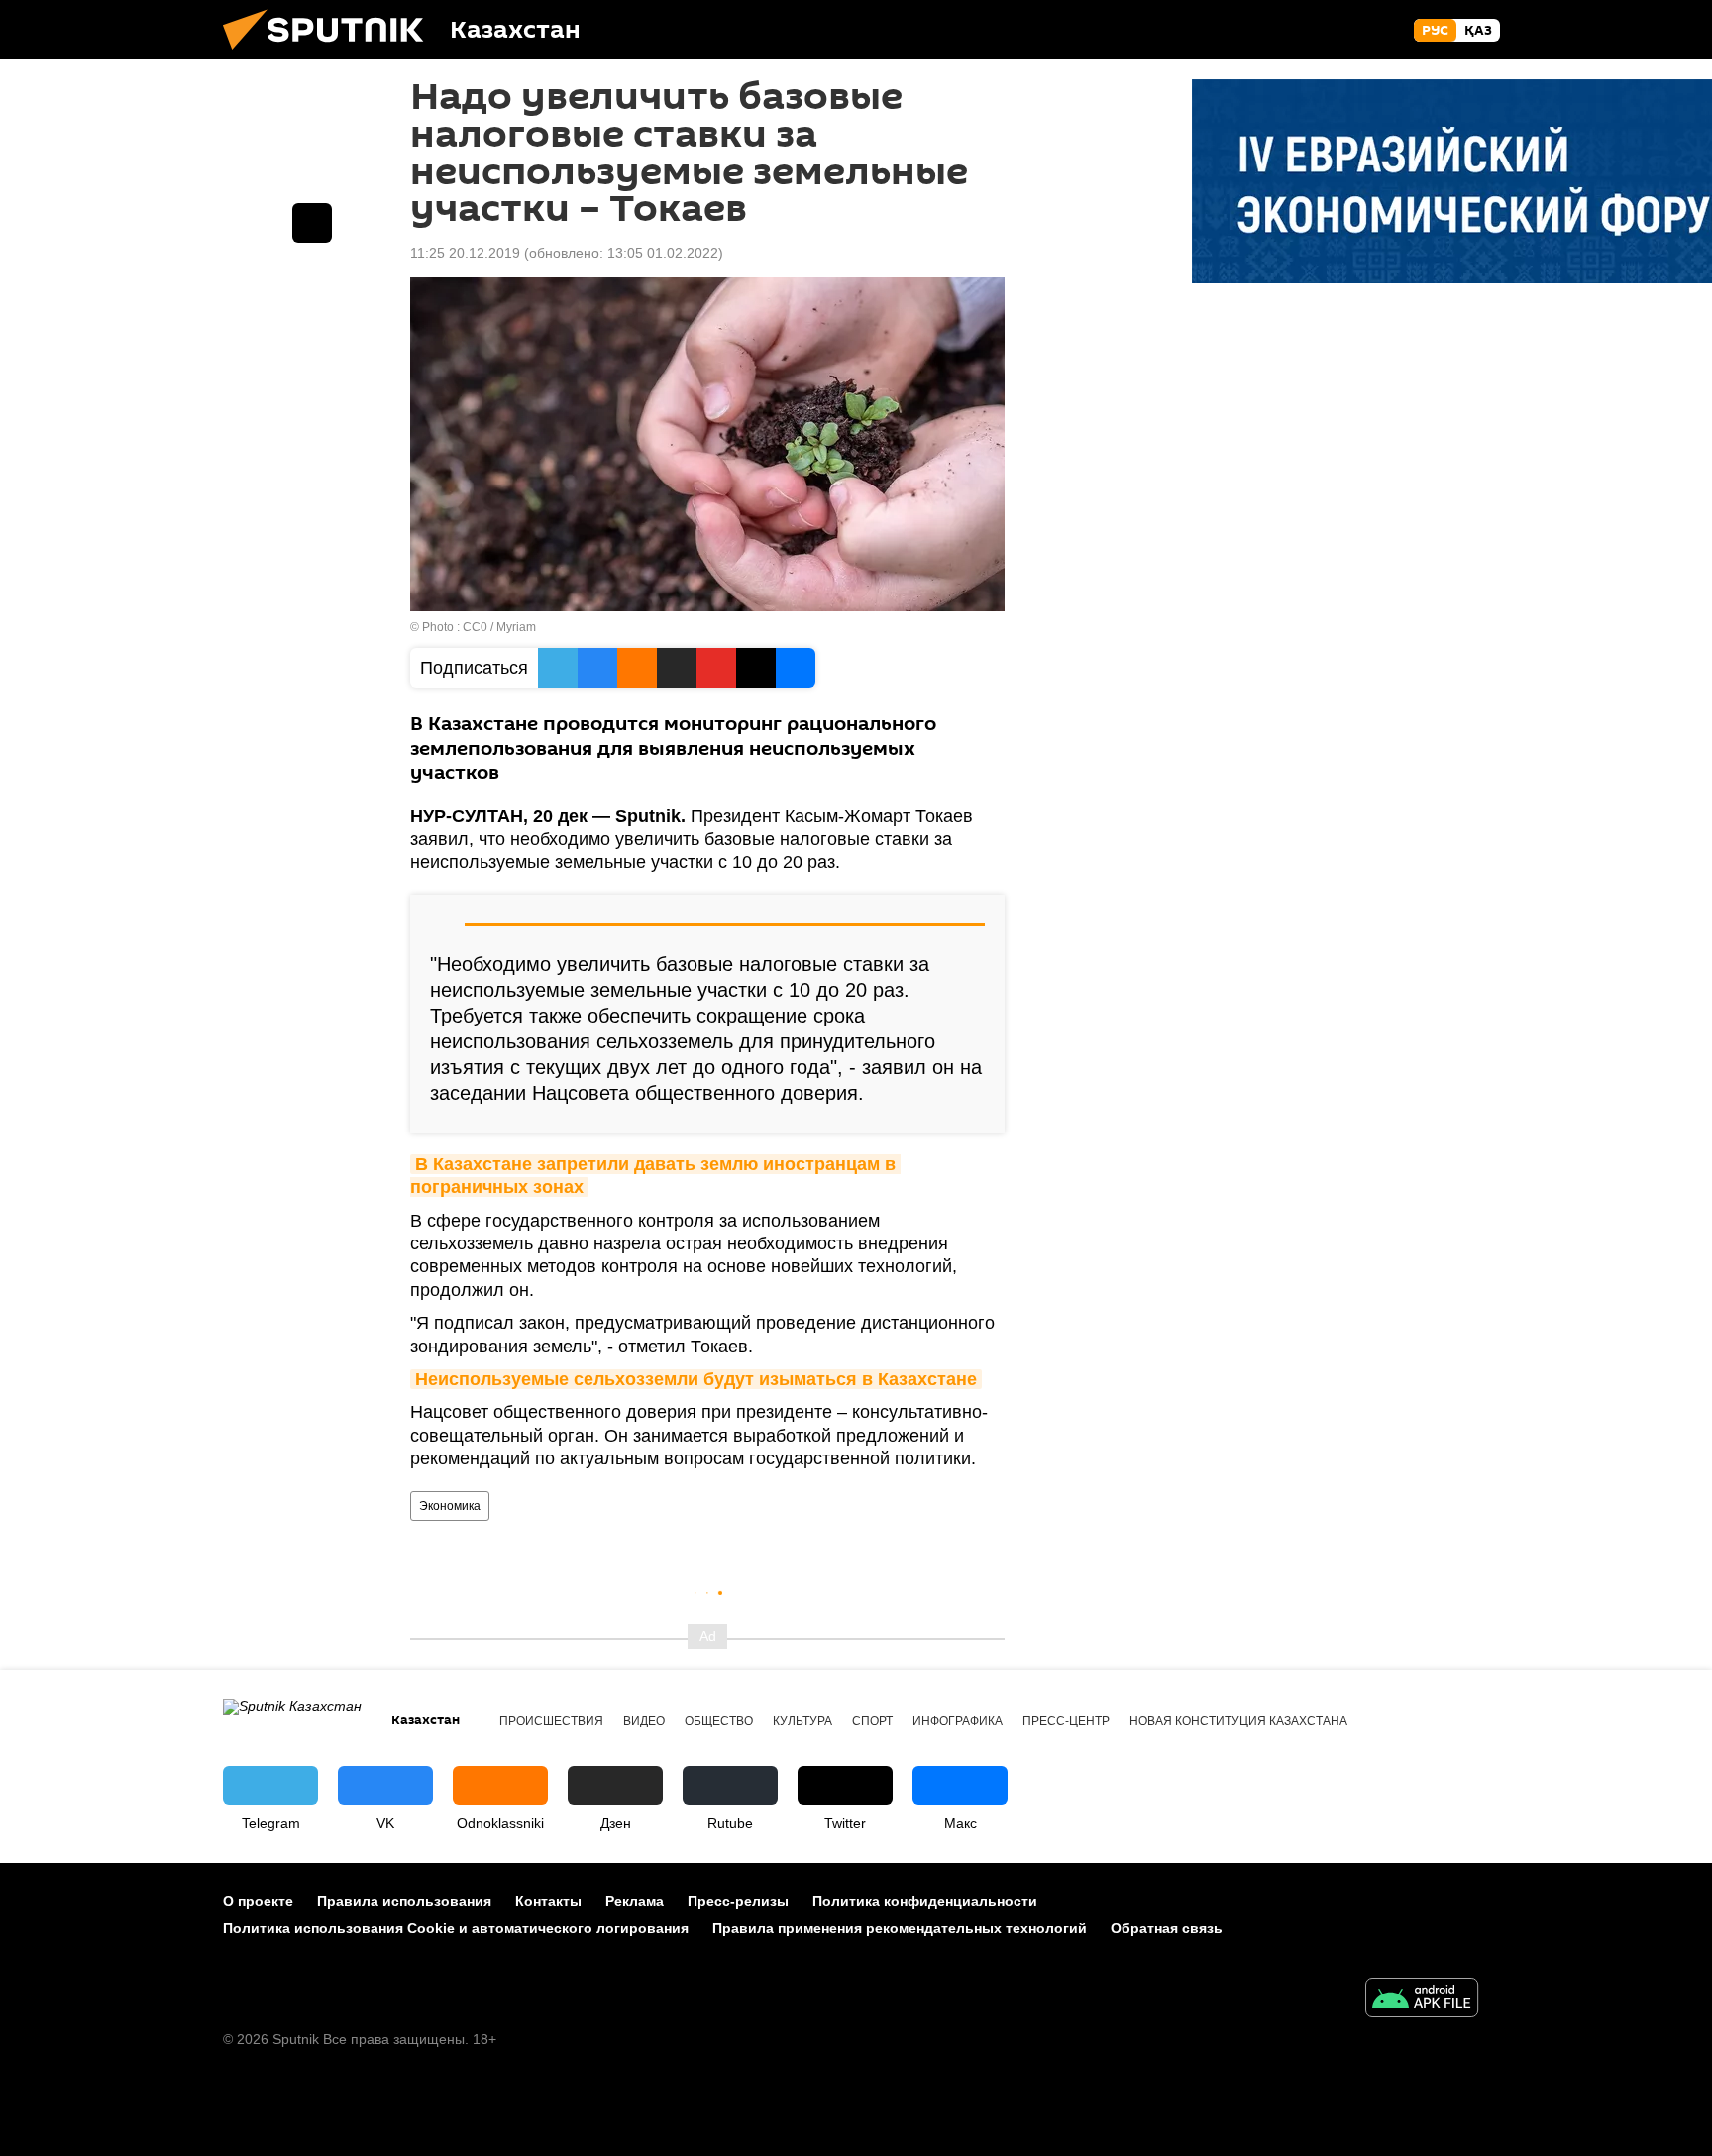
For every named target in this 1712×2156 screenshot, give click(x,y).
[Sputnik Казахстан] (331, 54)
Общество (719, 1721)
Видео (644, 1721)
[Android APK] (1422, 2000)
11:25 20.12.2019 (465, 253)
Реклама (635, 1901)
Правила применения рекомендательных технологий (900, 1928)
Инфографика (958, 1721)
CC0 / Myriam (499, 627)
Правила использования (404, 1901)
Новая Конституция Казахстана (1238, 1721)
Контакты (548, 1901)
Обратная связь (1167, 1928)
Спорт (872, 1721)
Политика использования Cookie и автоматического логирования (456, 1928)
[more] (312, 223)
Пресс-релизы (738, 1901)
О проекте (258, 1901)
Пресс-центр (1066, 1721)
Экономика (450, 1506)
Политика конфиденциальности (925, 1901)
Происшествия (551, 1721)
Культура (802, 1721)
